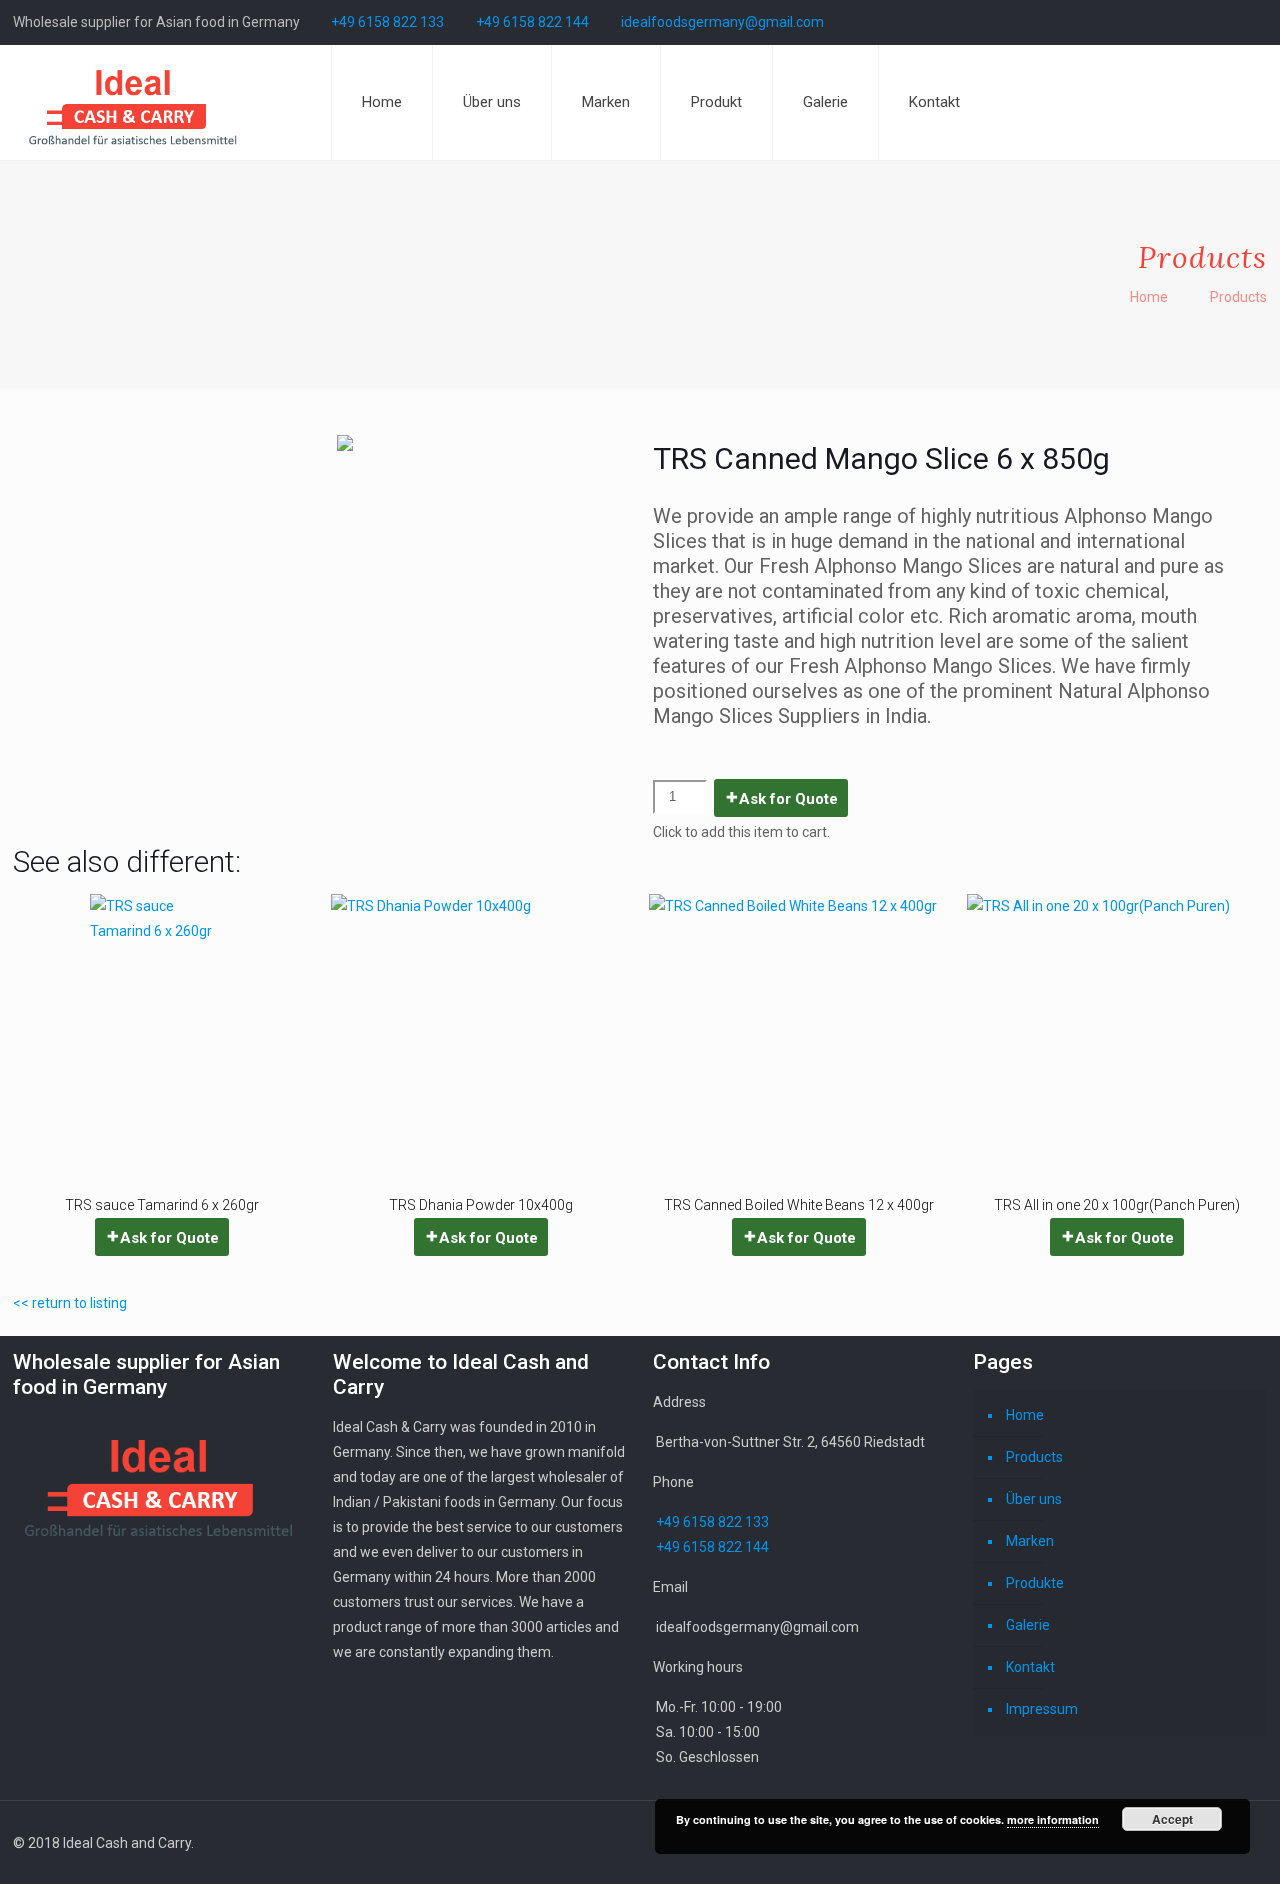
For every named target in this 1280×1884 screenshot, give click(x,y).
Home (1149, 297)
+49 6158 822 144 (532, 22)
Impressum (1042, 1709)
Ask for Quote (788, 799)
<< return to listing (70, 1303)
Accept (1172, 1819)
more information (1053, 1819)
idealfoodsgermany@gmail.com (722, 22)
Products (1034, 1457)
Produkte (1035, 1583)
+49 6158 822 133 (387, 22)
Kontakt (1030, 1667)
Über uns (1034, 1499)
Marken (1030, 1541)
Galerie (1028, 1625)
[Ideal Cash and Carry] (134, 102)
